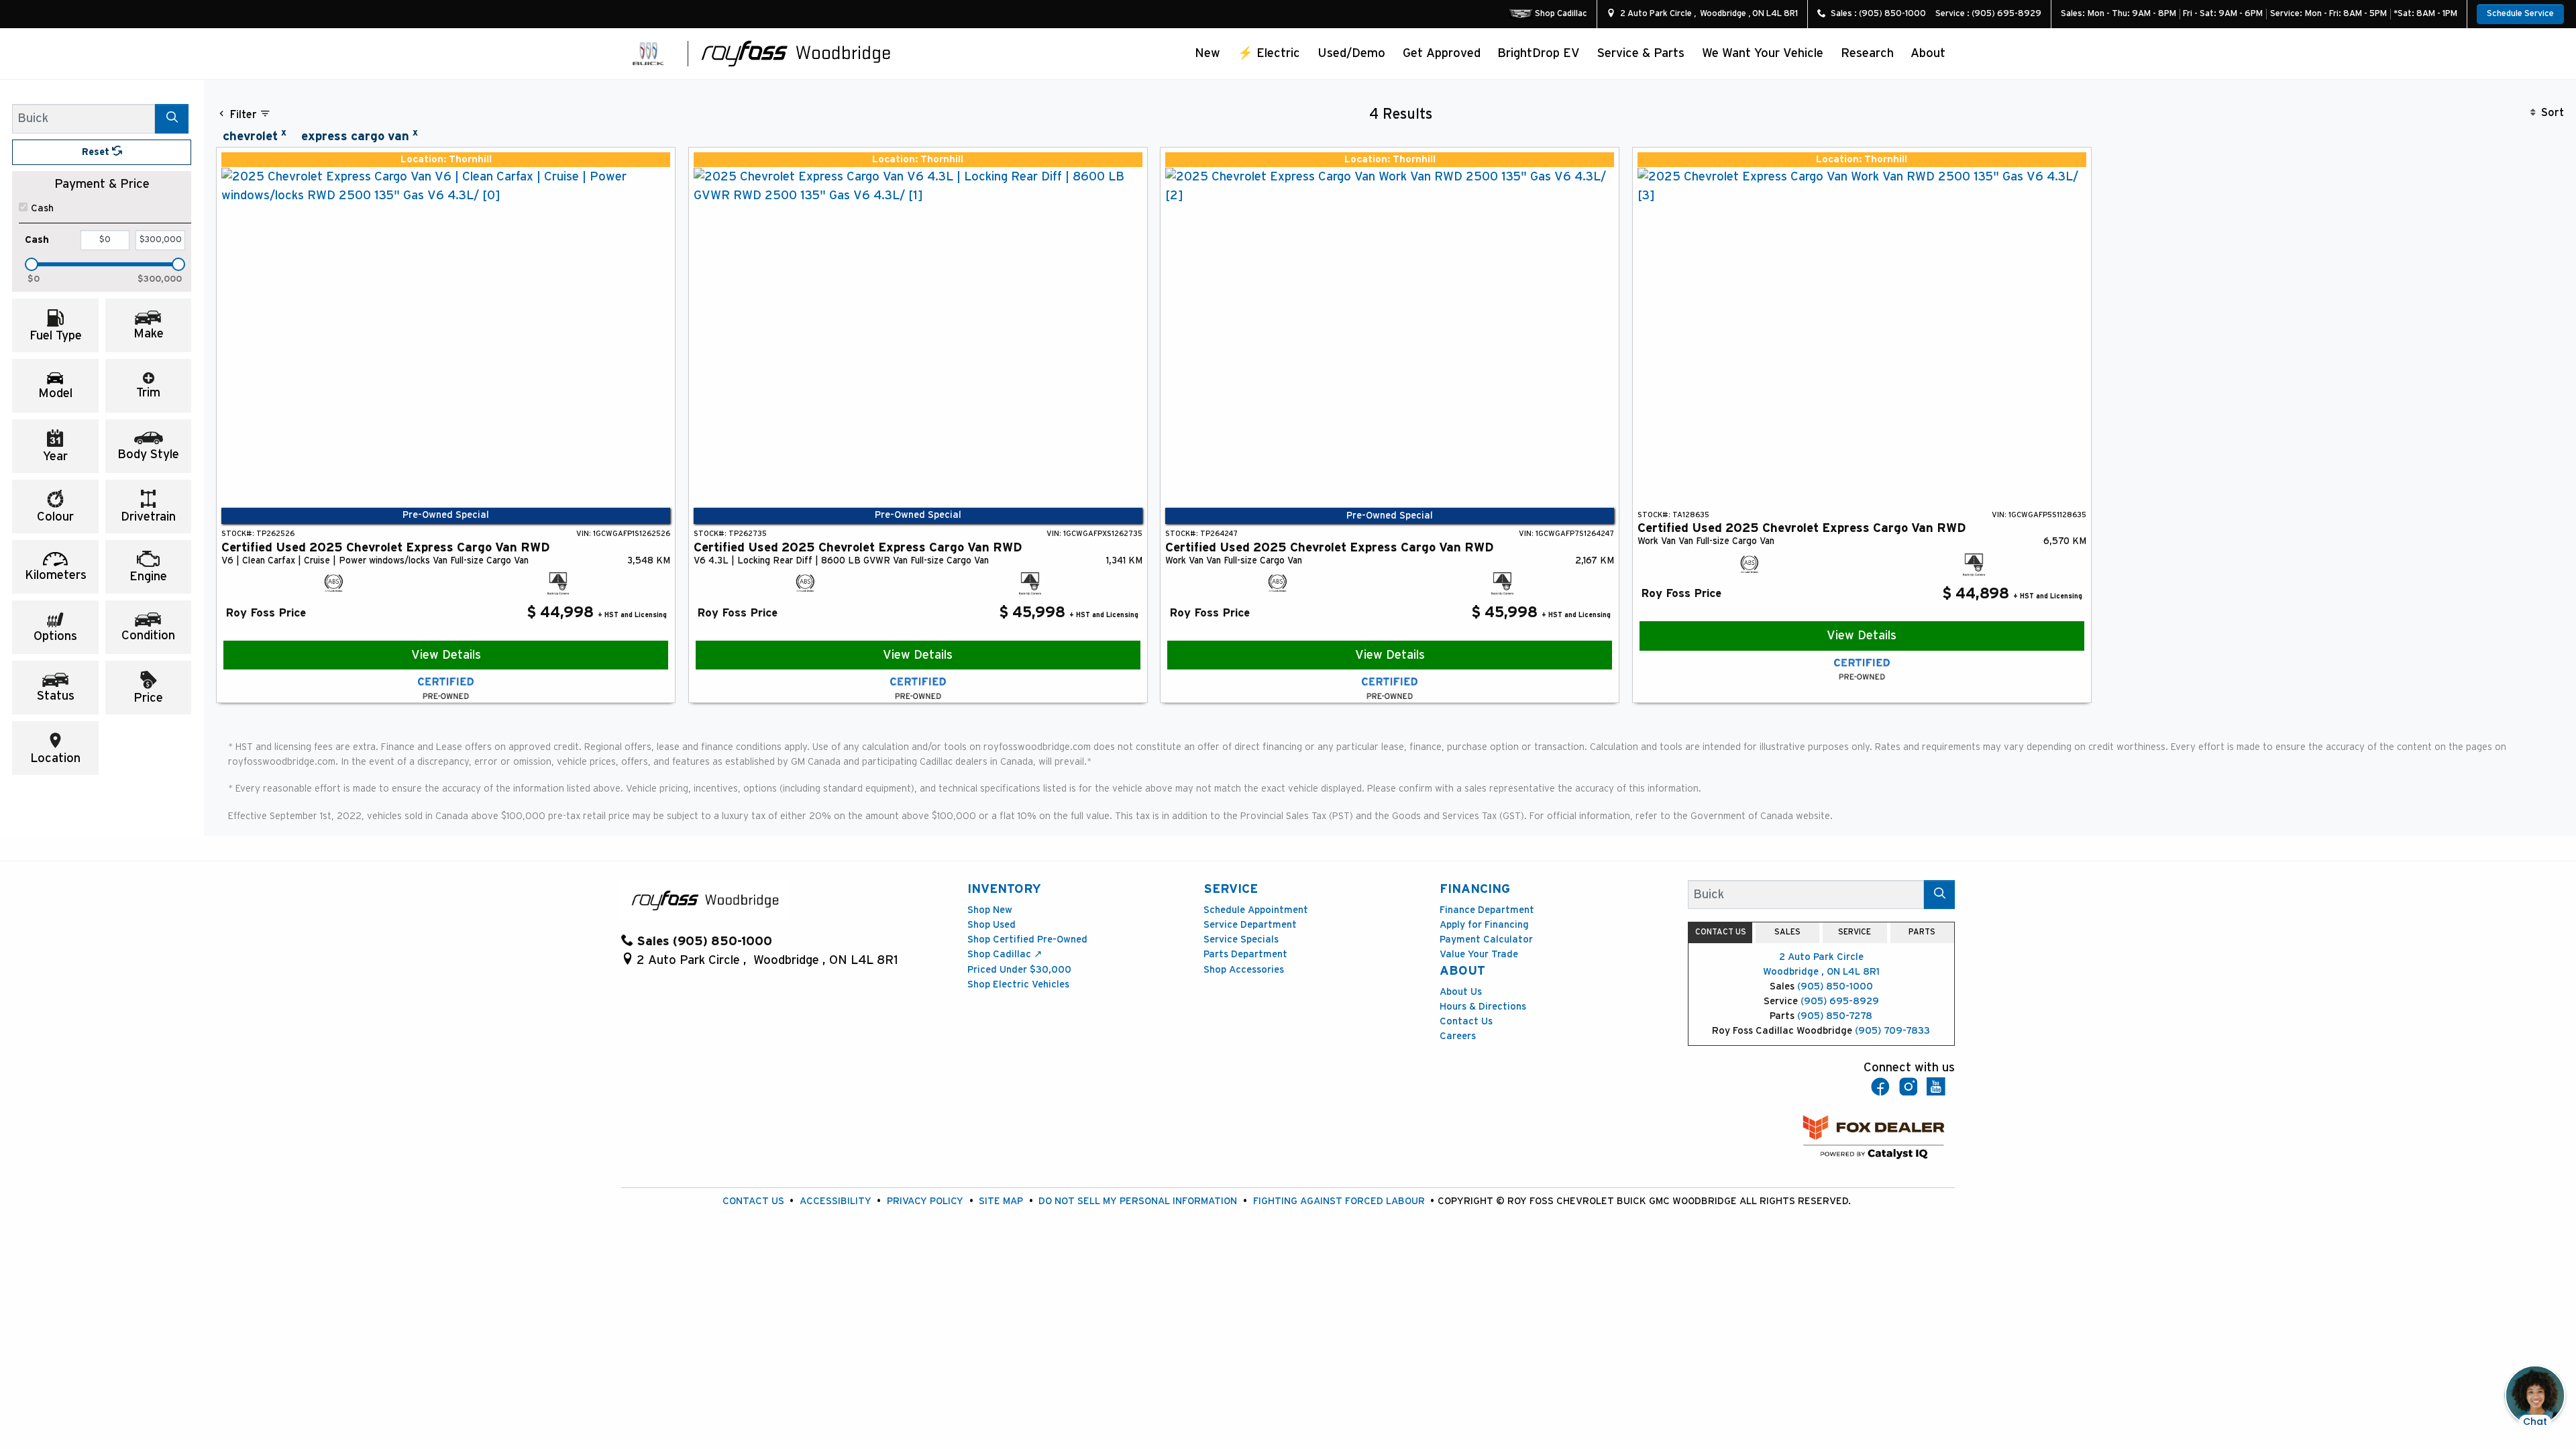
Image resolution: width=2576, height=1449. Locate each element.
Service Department (1250, 925)
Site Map (1001, 1201)
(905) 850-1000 (1835, 986)
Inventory (1004, 889)
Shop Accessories (1244, 970)
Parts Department (1245, 954)
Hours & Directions (1483, 1007)
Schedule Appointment (1256, 910)
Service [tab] (1855, 932)
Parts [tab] (1922, 932)
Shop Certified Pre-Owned (1027, 940)
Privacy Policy (925, 1201)
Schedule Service (2520, 14)
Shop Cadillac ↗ (1005, 954)
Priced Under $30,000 (1019, 970)
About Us (1461, 992)
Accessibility (836, 1201)
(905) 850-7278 (1835, 1016)
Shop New (990, 910)
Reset (97, 152)
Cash (42, 208)
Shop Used (991, 925)
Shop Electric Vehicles (1018, 984)
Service (1231, 889)
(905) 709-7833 (1892, 1031)
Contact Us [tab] (1721, 932)
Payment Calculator (1486, 940)
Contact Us (1466, 1021)
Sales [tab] (1787, 932)
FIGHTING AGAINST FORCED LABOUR (1339, 1201)
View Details (446, 655)
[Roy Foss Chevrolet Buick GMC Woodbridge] (796, 53)
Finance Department (1487, 910)
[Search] (172, 118)
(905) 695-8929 (1840, 1001)
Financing (1475, 889)
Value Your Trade (1479, 954)
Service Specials (1241, 940)
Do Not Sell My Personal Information (1138, 1201)
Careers (1458, 1036)
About (1462, 971)
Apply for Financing (1484, 925)
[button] (1208, 53)
